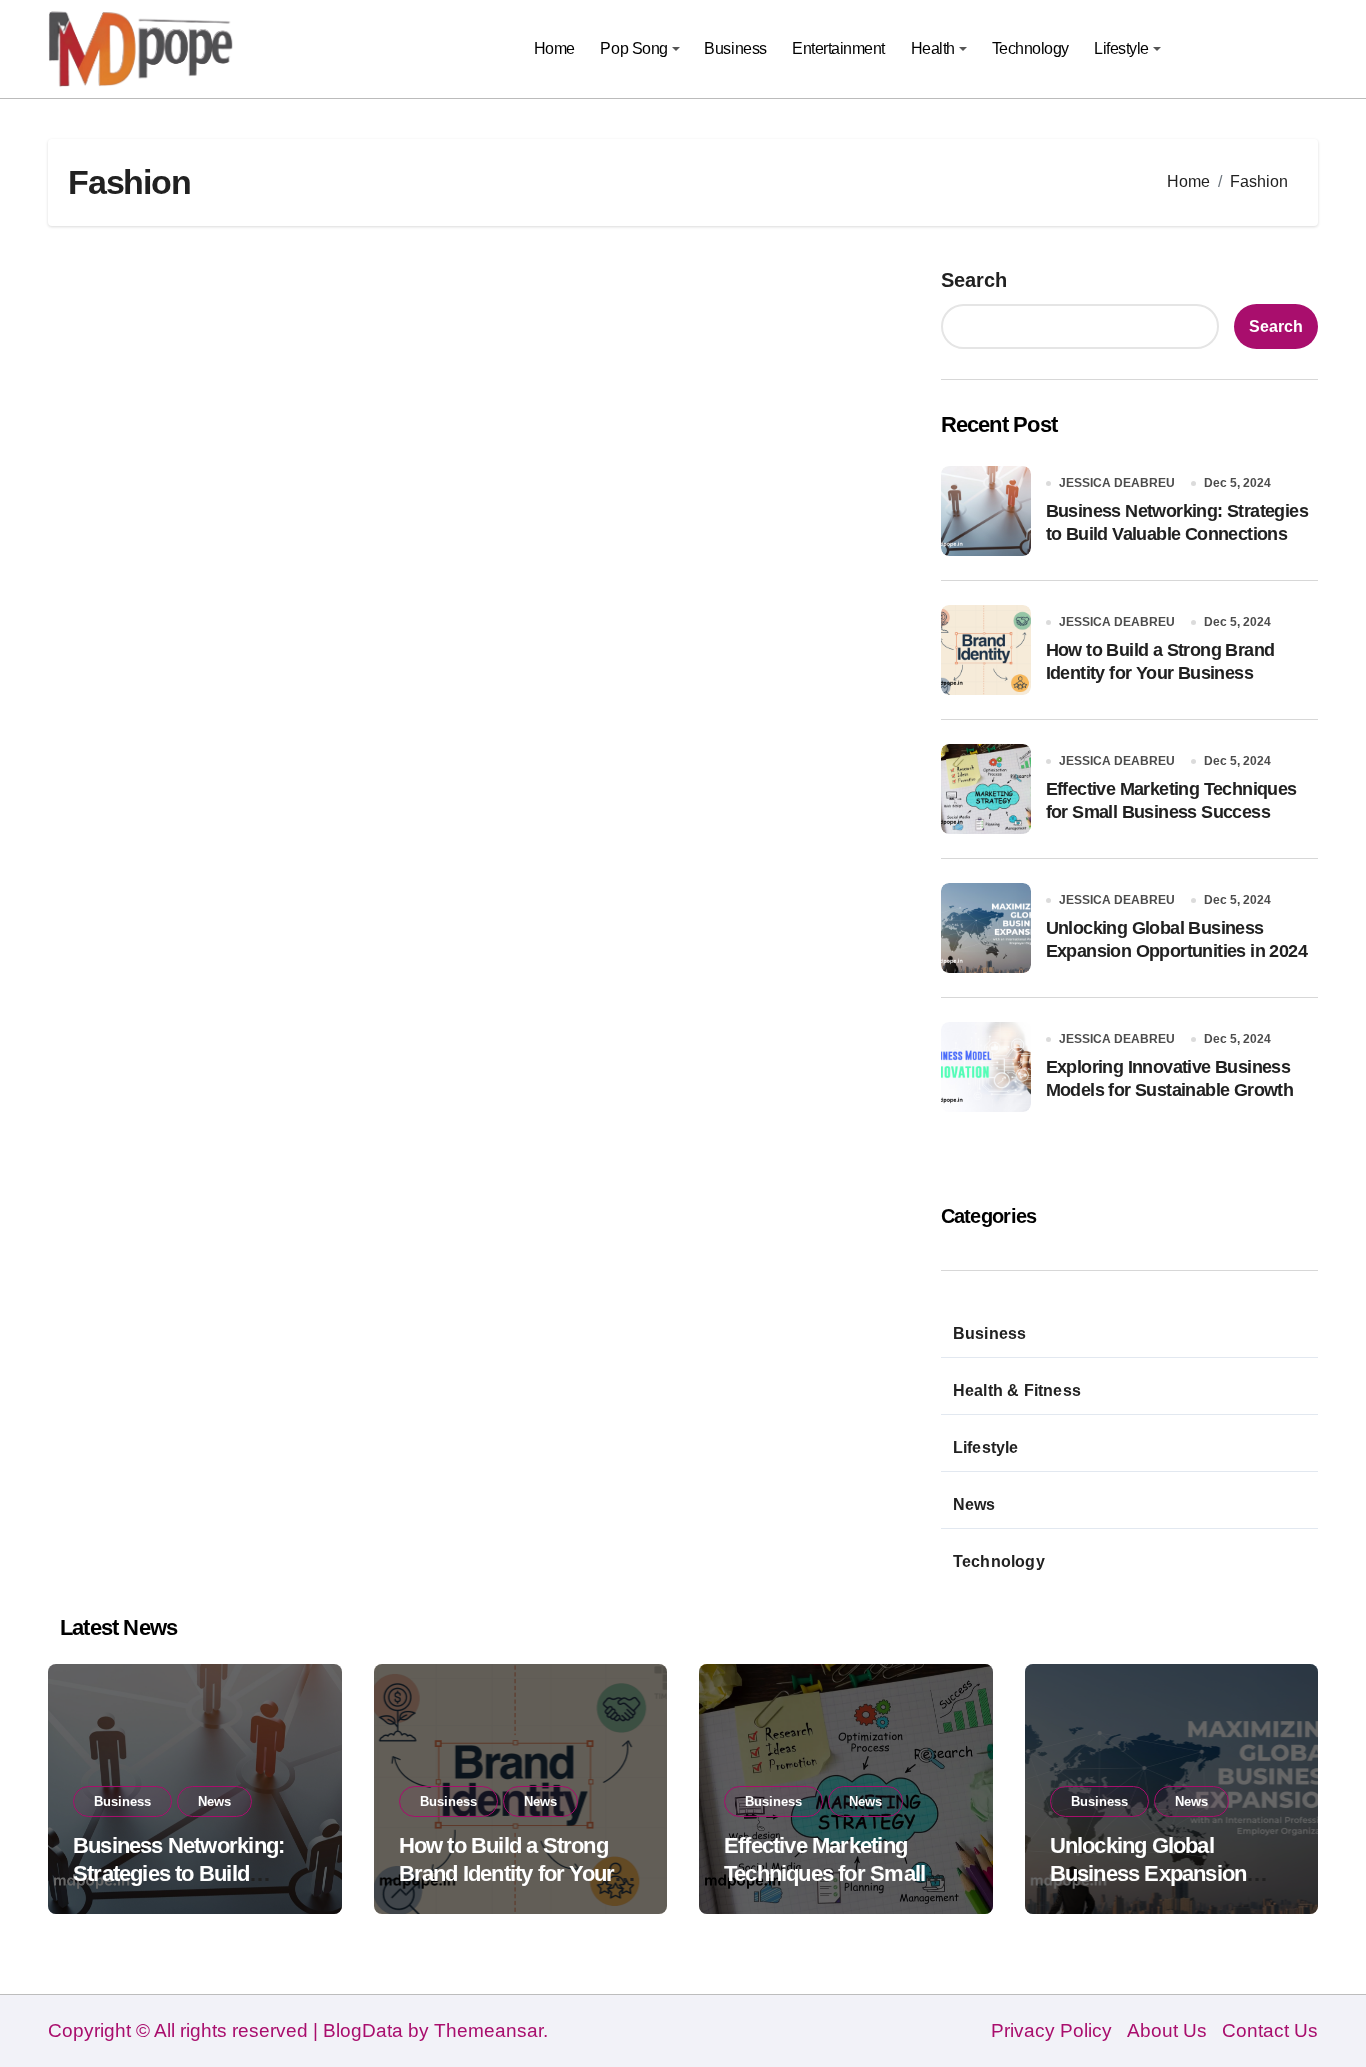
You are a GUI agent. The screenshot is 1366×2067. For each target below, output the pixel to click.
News (974, 1504)
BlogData (363, 2030)
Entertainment (838, 48)
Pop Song (633, 48)
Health (933, 48)
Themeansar (488, 2030)
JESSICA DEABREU (1117, 483)
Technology (1030, 48)
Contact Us (1270, 2030)
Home (554, 48)
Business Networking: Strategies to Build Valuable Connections (178, 1874)
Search (974, 280)
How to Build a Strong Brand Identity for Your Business (507, 1874)
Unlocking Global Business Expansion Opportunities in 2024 (1151, 1874)
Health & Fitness (1017, 1390)
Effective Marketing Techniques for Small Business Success (824, 1874)
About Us (1167, 2030)
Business (735, 48)
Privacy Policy (1051, 2030)
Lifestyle (1121, 48)
